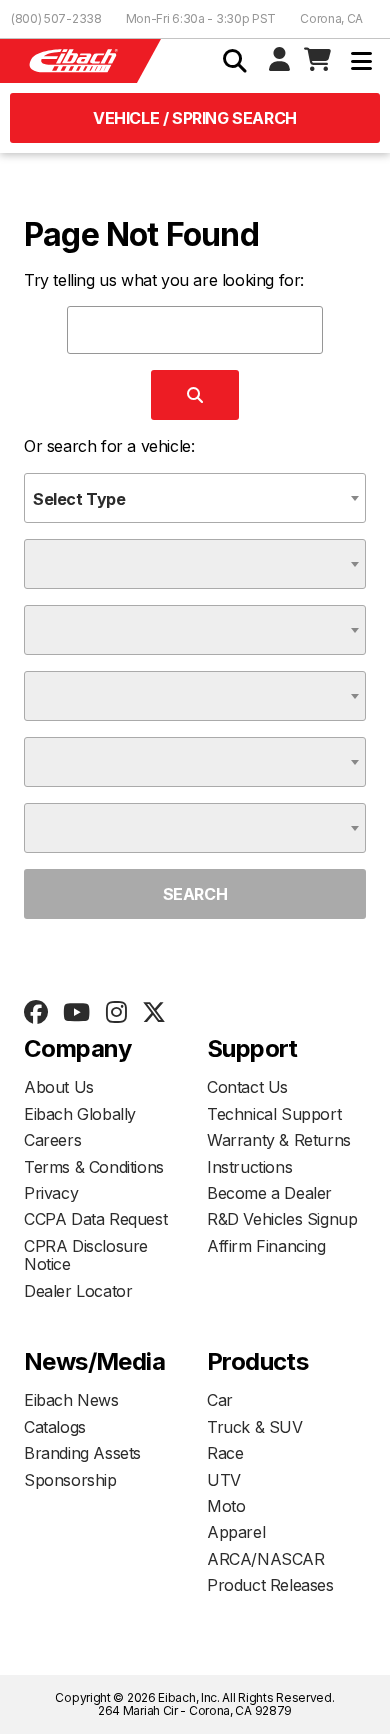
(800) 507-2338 (56, 18)
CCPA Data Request (95, 1219)
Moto (226, 1506)
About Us (59, 1087)
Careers (52, 1140)
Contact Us (247, 1087)
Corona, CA (331, 18)
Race (225, 1453)
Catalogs (55, 1427)
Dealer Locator (78, 1291)
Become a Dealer (269, 1193)
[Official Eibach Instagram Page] (116, 1013)
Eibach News (71, 1400)
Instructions (249, 1167)
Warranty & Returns (279, 1140)
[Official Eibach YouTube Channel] (76, 1013)
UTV (224, 1480)
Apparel (236, 1532)
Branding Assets (82, 1453)
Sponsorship (70, 1480)
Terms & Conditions (94, 1167)
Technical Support (274, 1114)
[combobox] (195, 498)
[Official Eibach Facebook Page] (35, 1013)
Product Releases (270, 1585)
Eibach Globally (80, 1114)
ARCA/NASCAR (266, 1559)
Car (220, 1400)
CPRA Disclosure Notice (86, 1255)
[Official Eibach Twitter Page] (153, 1013)
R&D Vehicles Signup (282, 1219)
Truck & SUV (255, 1427)
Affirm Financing (266, 1246)
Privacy (51, 1193)
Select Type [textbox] (79, 499)
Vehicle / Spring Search (195, 118)
